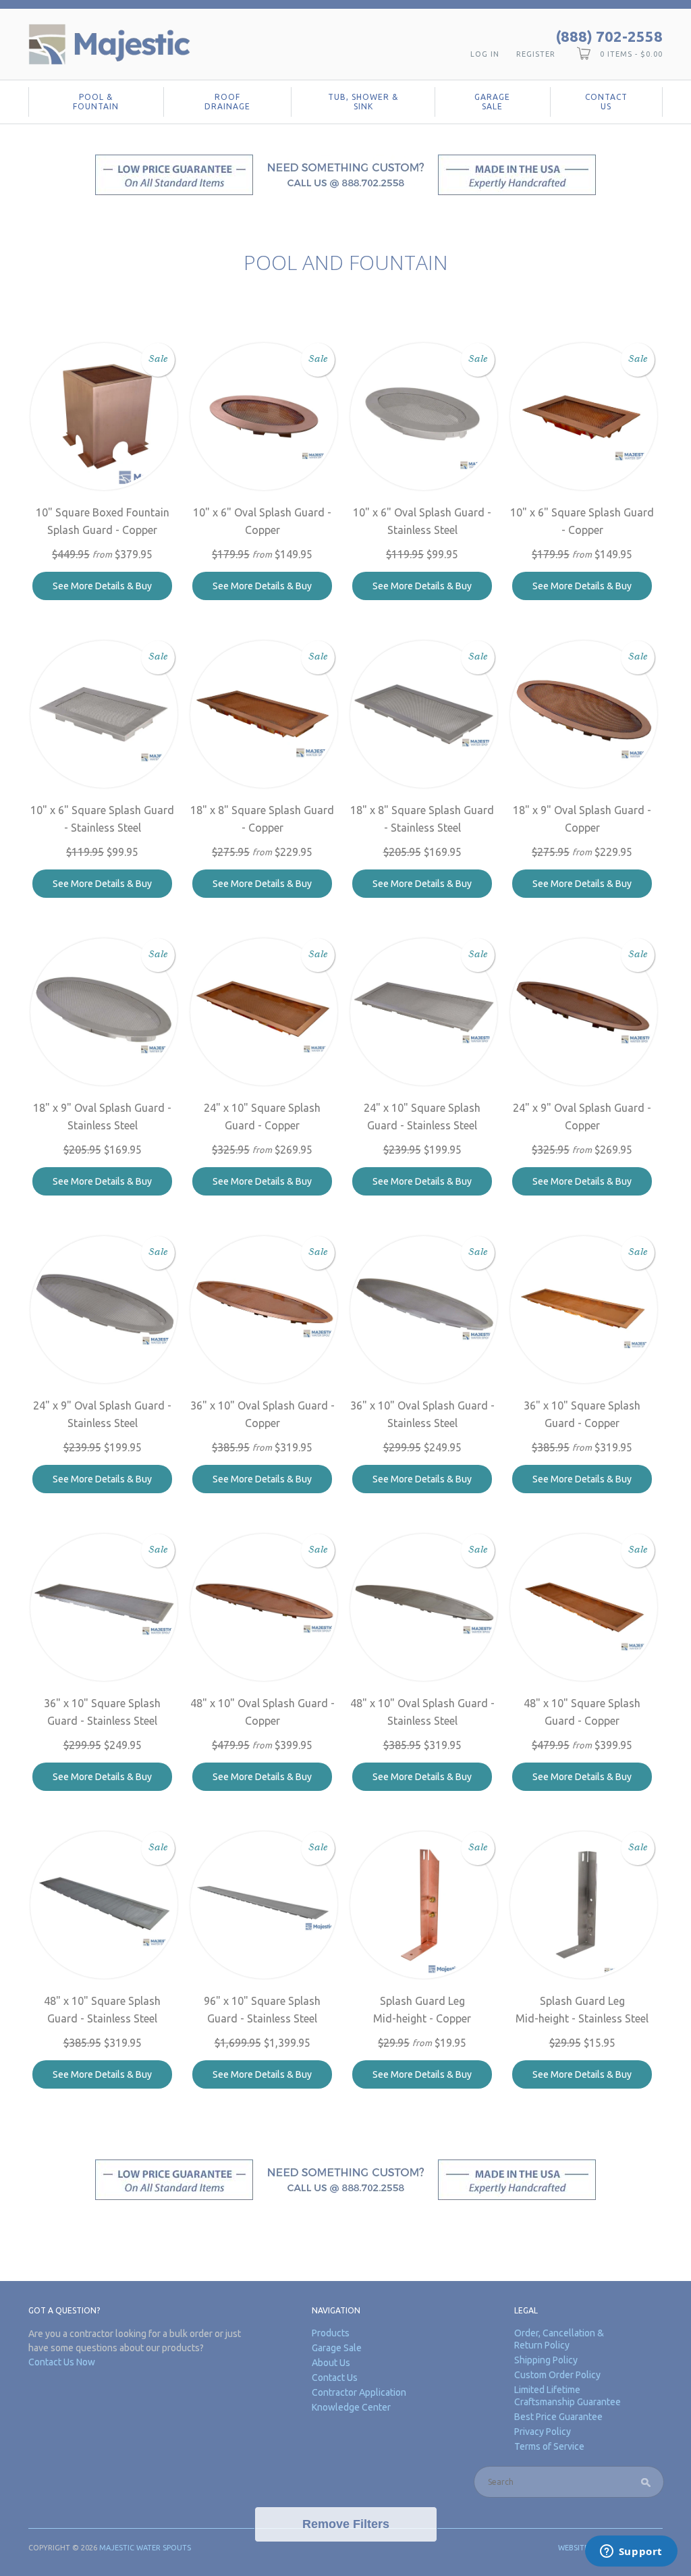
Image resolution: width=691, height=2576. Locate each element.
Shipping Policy (546, 2360)
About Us (331, 2363)
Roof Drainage (227, 102)
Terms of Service (549, 2446)
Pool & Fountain (96, 102)
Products (331, 2333)
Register (536, 54)
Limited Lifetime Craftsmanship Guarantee (568, 2396)
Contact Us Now (62, 2362)
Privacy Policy (543, 2432)
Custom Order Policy (557, 2375)
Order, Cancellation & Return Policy (559, 2339)
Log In (485, 54)
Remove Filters (346, 2524)
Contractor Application (359, 2392)
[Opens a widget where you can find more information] (631, 2552)
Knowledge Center (351, 2407)
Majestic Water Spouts (145, 2548)
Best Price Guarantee (558, 2417)
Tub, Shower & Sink (363, 102)
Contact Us (606, 102)
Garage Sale (492, 102)
